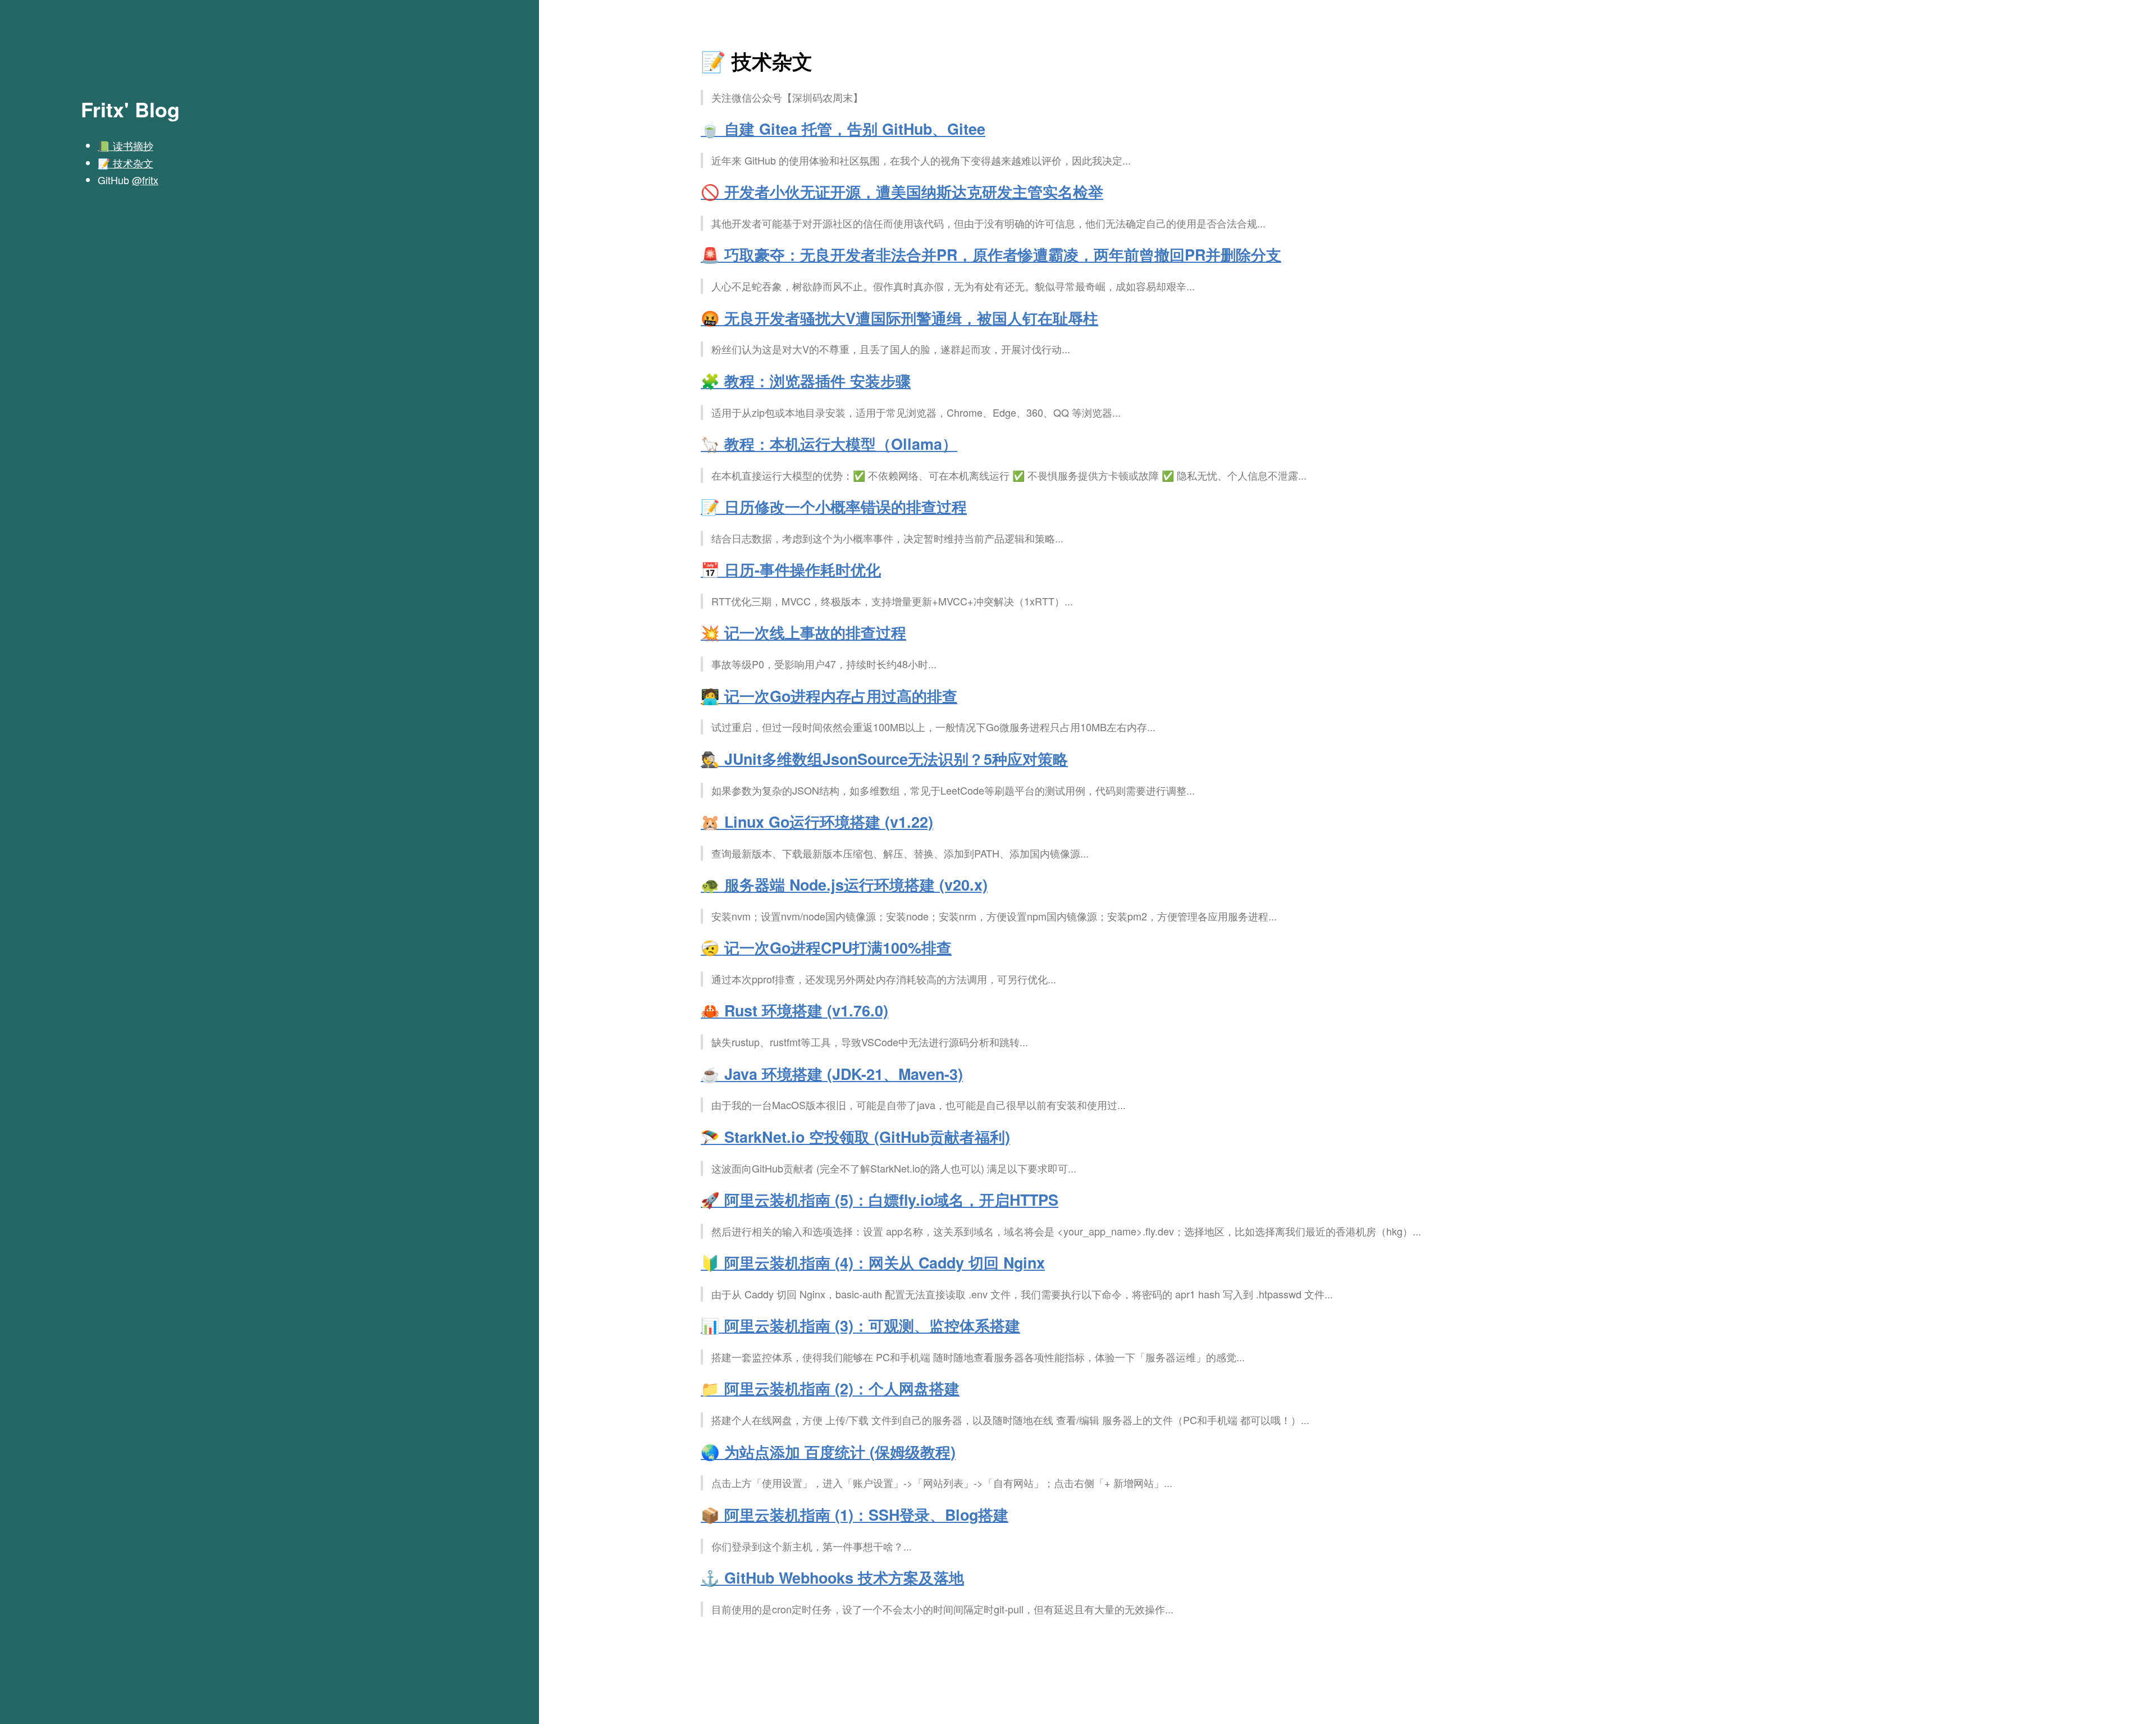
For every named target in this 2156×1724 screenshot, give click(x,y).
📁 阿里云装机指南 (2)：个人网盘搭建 (830, 1388)
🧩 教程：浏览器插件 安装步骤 (806, 381)
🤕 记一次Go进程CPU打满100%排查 (826, 947)
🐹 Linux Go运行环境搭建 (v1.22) (817, 822)
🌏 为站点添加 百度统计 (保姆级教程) (828, 1452)
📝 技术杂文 (125, 163)
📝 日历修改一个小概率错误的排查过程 (834, 507)
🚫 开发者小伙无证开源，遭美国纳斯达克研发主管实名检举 (902, 191)
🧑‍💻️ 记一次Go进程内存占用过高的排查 (829, 696)
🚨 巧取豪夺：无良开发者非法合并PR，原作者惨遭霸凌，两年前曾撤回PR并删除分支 (991, 254)
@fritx (145, 180)
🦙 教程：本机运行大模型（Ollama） (829, 444)
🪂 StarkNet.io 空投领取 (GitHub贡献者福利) (855, 1137)
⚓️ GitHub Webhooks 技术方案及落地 (832, 1577)
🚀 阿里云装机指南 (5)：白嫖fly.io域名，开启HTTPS (880, 1199)
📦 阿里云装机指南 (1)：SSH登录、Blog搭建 (855, 1515)
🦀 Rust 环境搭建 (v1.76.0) (794, 1010)
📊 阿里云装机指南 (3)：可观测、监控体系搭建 (860, 1325)
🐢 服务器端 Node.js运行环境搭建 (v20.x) (844, 884)
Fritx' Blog (130, 109)
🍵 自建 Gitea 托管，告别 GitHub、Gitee (843, 129)
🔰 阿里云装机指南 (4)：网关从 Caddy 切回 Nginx (873, 1262)
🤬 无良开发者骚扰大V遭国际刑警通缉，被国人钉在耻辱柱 (899, 318)
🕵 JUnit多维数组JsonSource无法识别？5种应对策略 (884, 759)
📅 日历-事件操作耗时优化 (791, 569)
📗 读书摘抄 (125, 145)
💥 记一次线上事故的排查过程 (803, 632)
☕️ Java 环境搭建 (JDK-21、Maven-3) (832, 1074)
